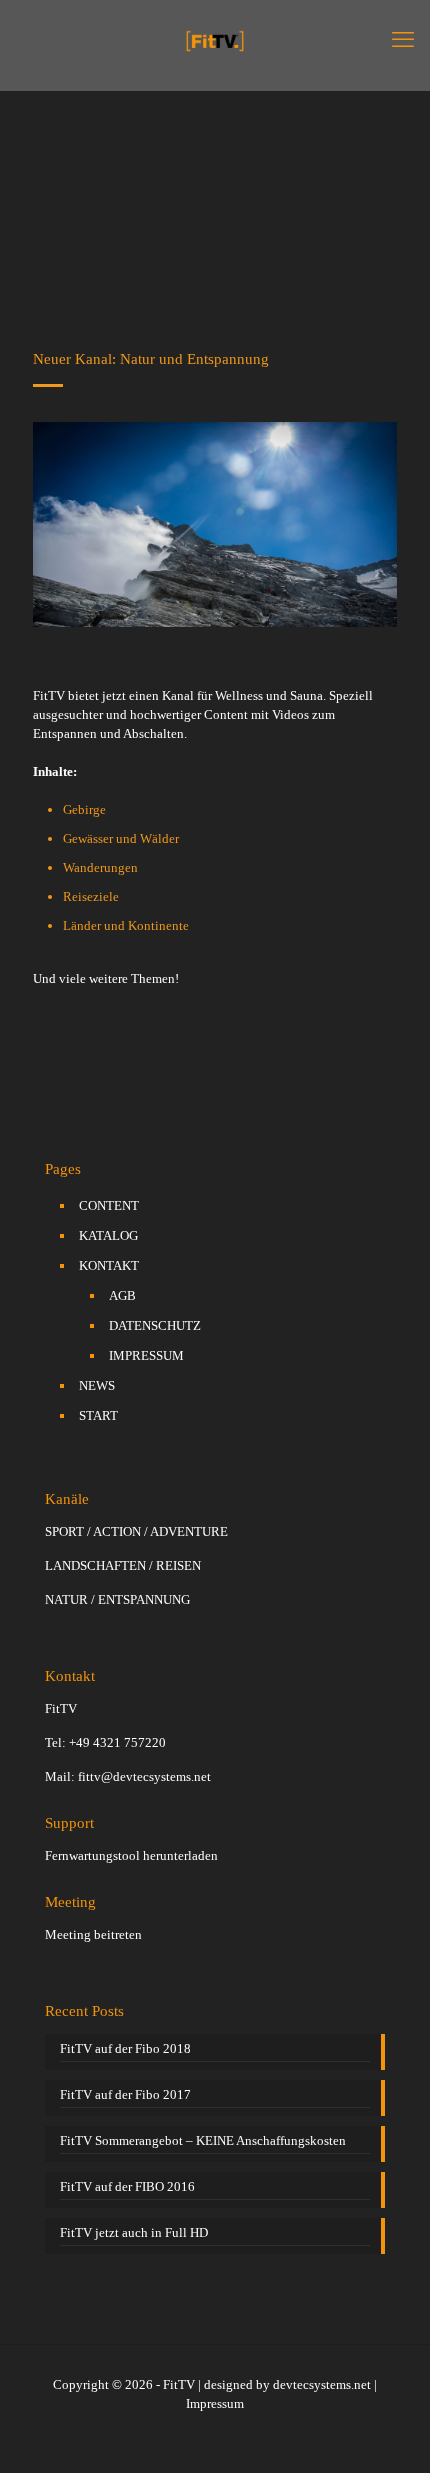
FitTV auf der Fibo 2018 (125, 2048)
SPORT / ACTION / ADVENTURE (136, 1531)
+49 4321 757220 (117, 1742)
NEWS (97, 1385)
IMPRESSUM (146, 1355)
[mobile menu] (403, 40)
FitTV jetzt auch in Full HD (134, 2232)
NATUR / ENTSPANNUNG (117, 1599)
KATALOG (108, 1235)
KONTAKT (109, 1265)
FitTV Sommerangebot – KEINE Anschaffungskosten (203, 2140)
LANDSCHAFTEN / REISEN (123, 1565)
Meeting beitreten (93, 1934)
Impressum (215, 2403)
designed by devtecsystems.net (287, 2384)
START (98, 1415)
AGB (122, 1295)
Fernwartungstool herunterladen (131, 1855)
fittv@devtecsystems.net (144, 1776)
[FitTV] (215, 40)
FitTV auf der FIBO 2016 (127, 2186)
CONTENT (109, 1205)
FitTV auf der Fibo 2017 (125, 2094)
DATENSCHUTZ (155, 1325)
